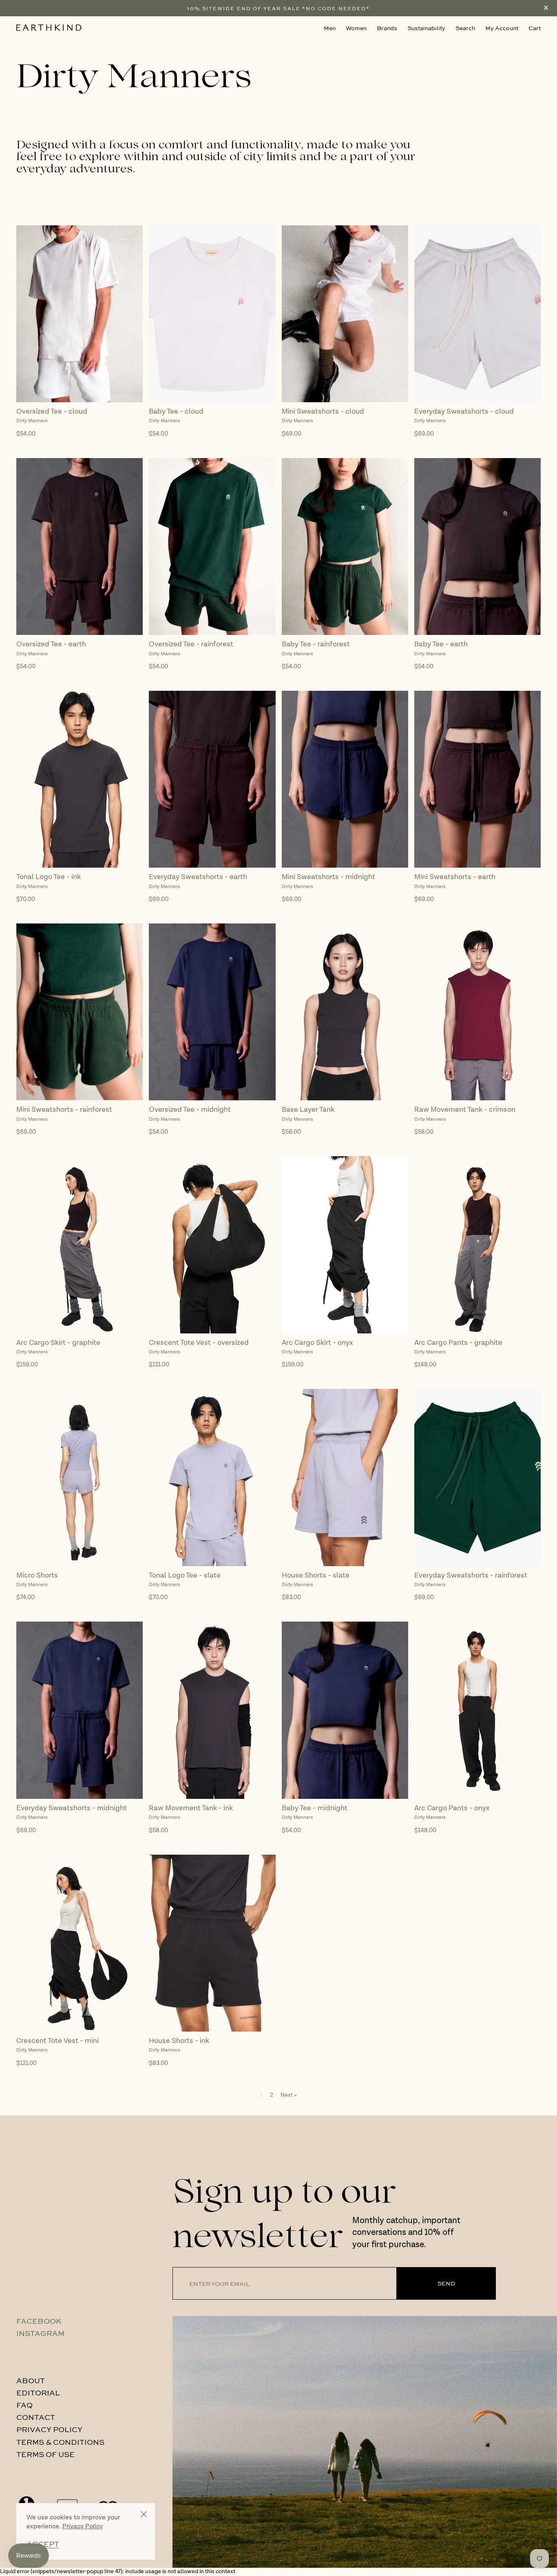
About (31, 2380)
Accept (43, 2544)
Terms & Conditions (60, 2442)
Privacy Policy (49, 2429)
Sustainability (426, 28)
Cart (535, 28)
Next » (289, 2095)
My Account (502, 28)
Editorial (38, 2393)
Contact (36, 2417)
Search (465, 28)
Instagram (40, 2333)
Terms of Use (45, 2454)
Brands (387, 28)
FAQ (24, 2405)
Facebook (39, 2321)
